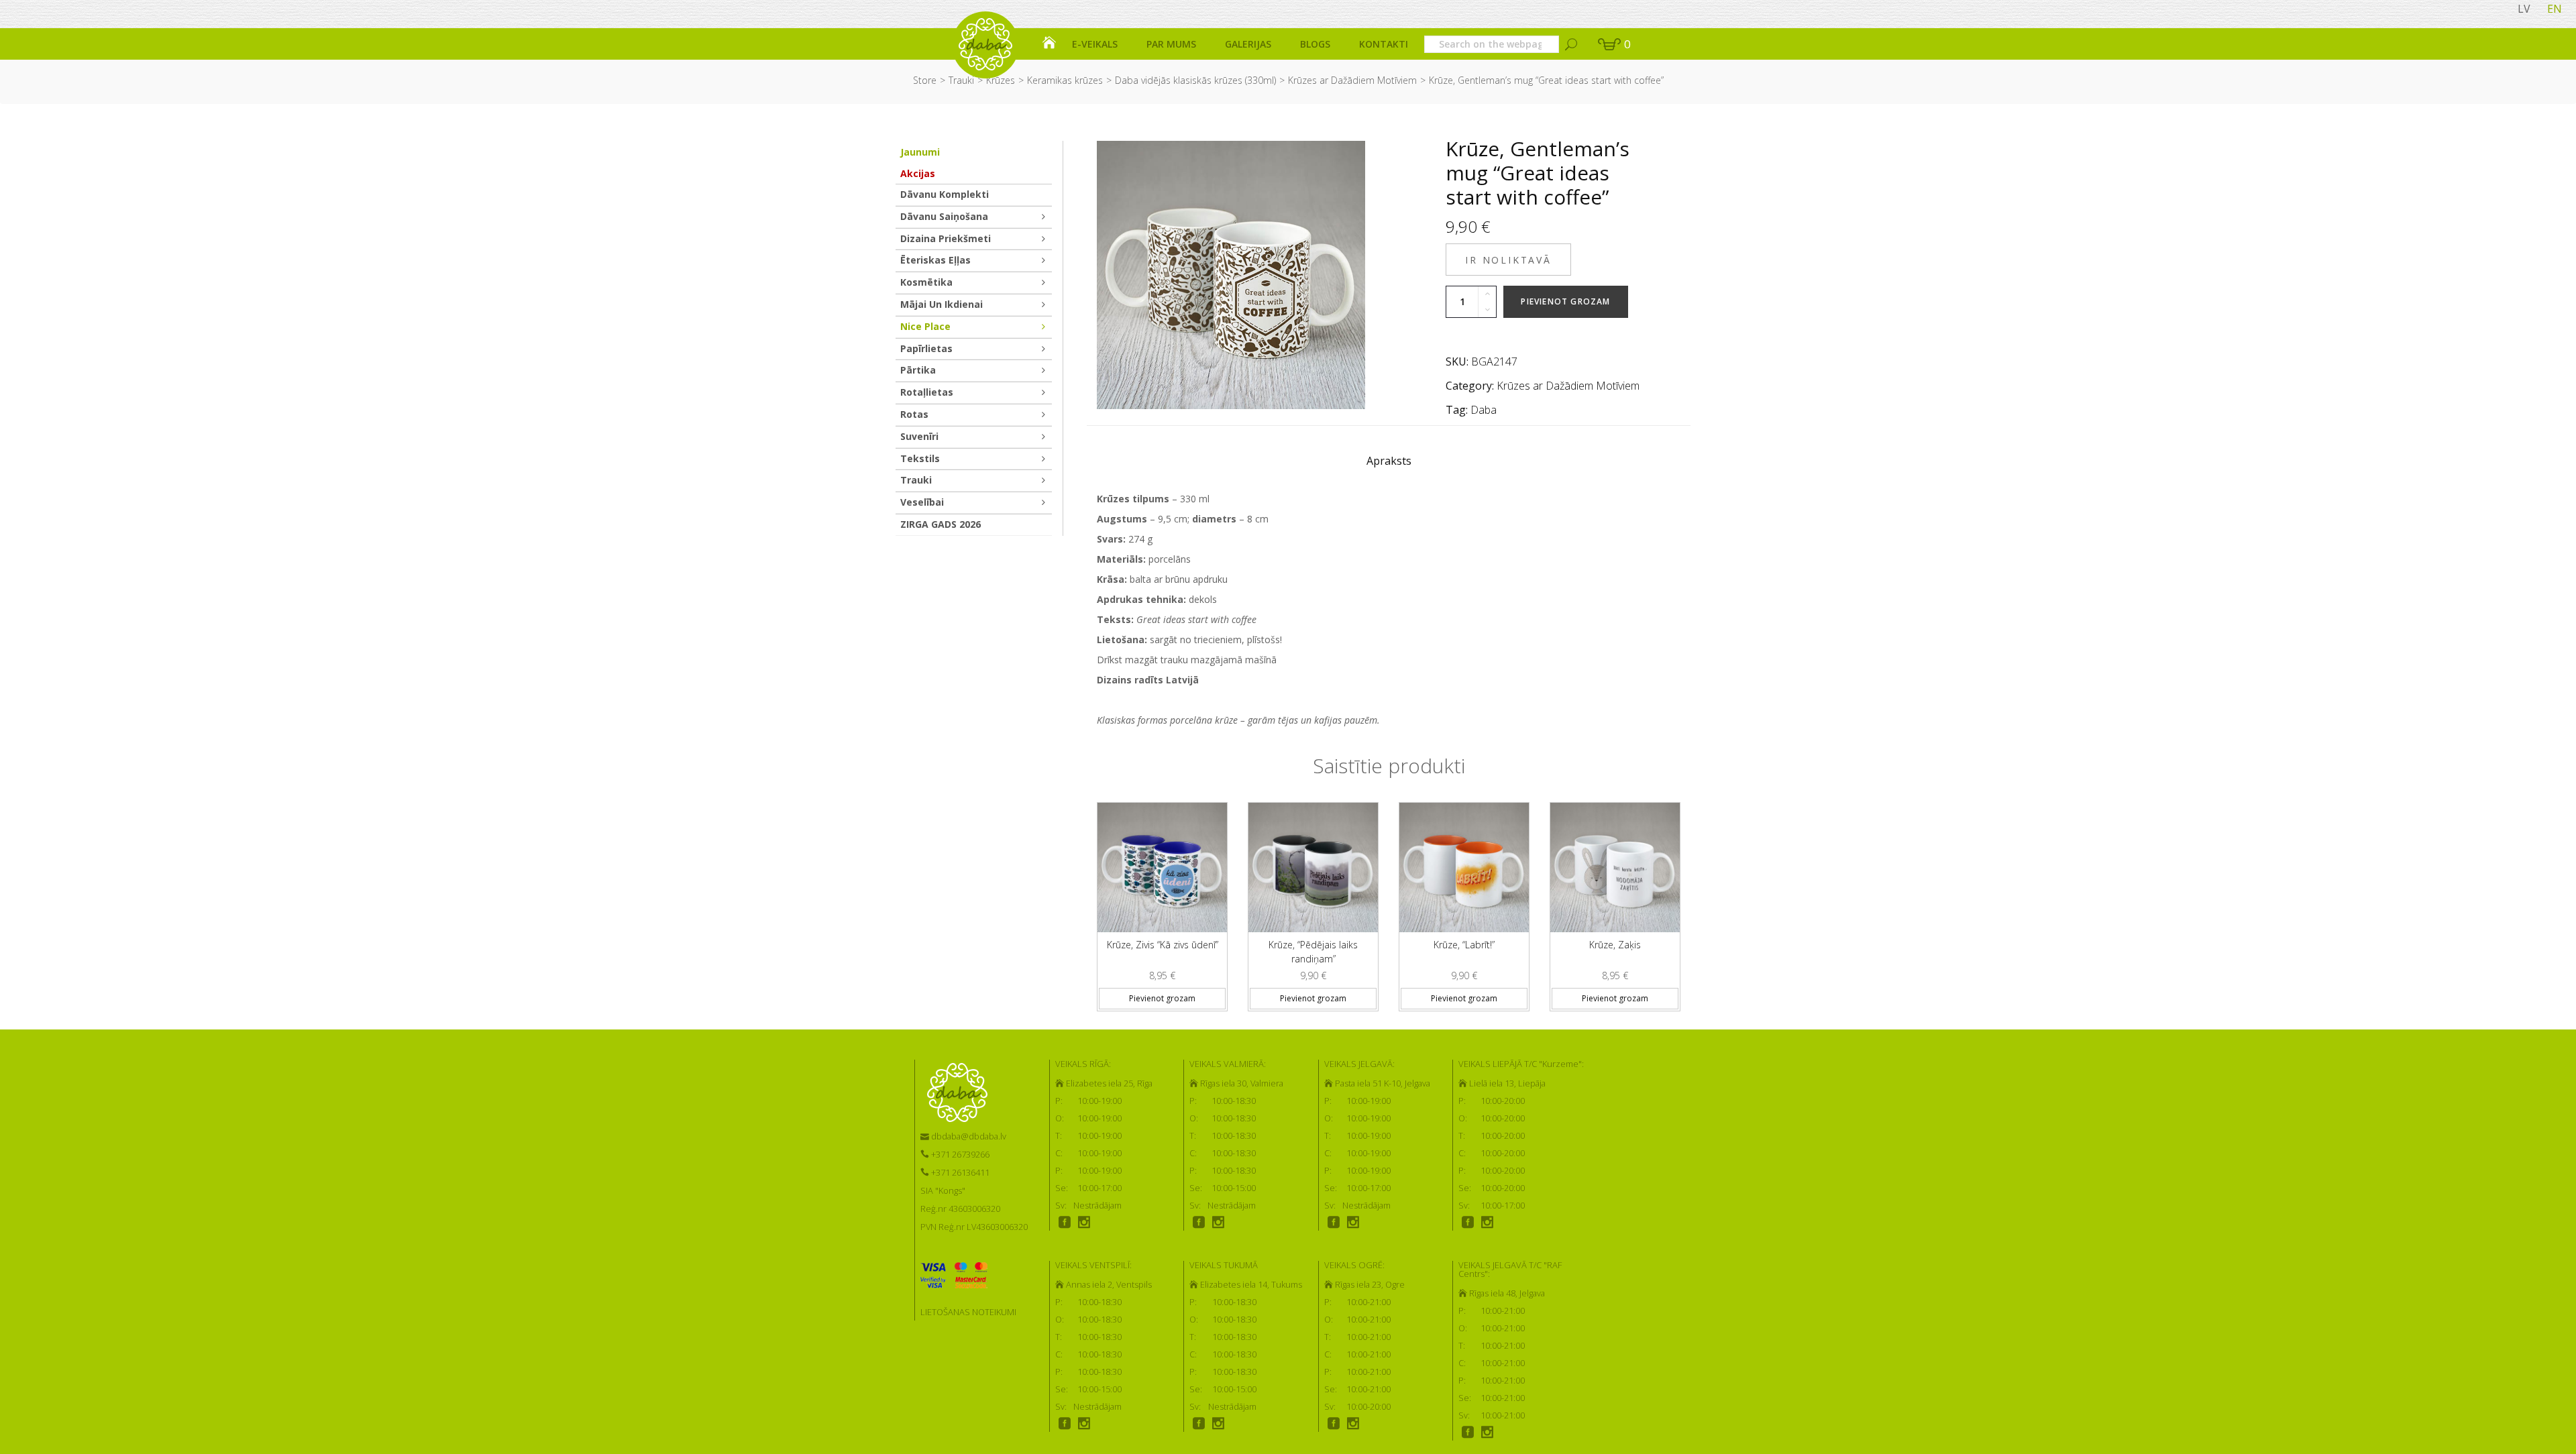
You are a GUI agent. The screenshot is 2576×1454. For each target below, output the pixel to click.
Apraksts (1389, 461)
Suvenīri (919, 436)
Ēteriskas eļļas (935, 260)
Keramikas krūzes (1065, 80)
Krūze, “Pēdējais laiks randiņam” (1313, 952)
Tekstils (920, 458)
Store (925, 80)
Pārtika (918, 370)
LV (2524, 9)
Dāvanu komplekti (945, 194)
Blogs (1315, 44)
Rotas (914, 414)
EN (2555, 9)
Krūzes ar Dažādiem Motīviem (1352, 80)
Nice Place (925, 326)
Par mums (1171, 44)
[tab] (1389, 464)
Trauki (961, 80)
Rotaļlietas (927, 392)
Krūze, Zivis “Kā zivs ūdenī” (1163, 945)
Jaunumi (920, 152)
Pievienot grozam (1565, 301)
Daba (1484, 410)
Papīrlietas (926, 348)
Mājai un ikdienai (942, 304)
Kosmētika (926, 282)
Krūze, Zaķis (1615, 945)
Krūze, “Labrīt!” (1464, 945)
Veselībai (922, 502)
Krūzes (1001, 80)
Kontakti (1384, 44)
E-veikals (1095, 44)
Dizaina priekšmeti (946, 238)
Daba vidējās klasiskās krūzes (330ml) (1195, 80)
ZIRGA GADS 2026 (941, 524)
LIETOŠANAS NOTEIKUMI (968, 1312)
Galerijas (1248, 44)
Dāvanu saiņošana (944, 216)
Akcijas (918, 173)
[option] (1162, 901)
